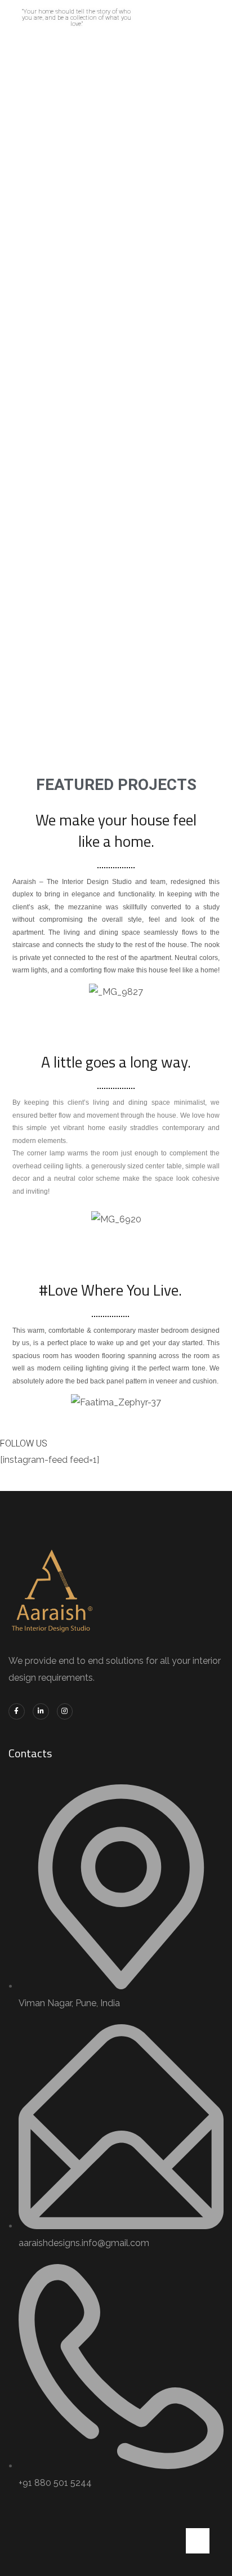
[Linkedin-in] (41, 1711)
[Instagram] (65, 1711)
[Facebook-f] (17, 1711)
